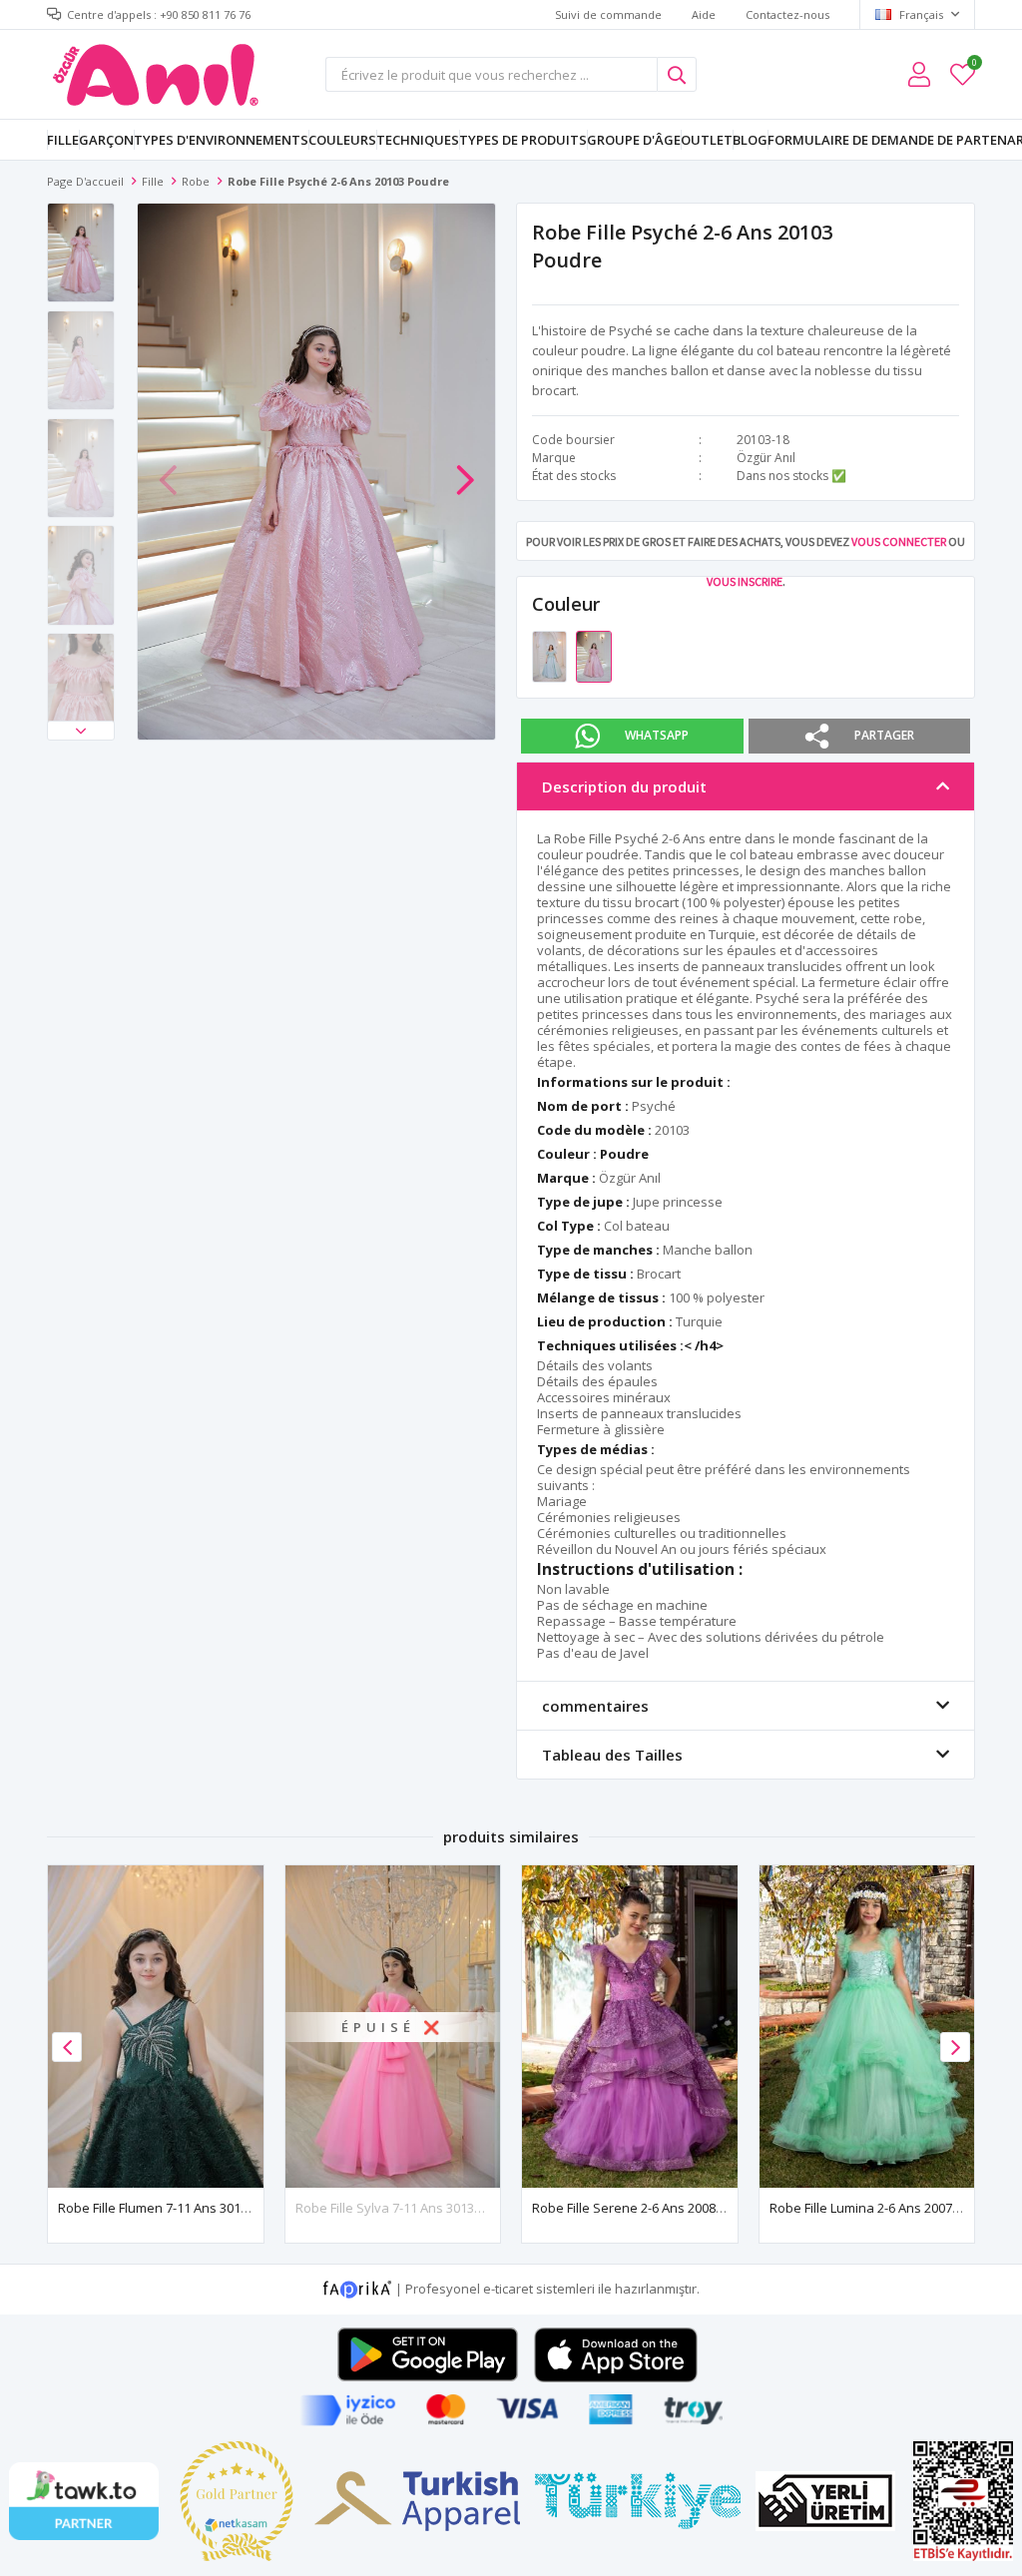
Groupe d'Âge (634, 140)
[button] (81, 731)
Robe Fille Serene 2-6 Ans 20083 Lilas (642, 2208)
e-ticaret (508, 2289)
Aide (704, 14)
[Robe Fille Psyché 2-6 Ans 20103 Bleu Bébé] (551, 655)
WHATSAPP (657, 735)
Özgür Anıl (766, 458)
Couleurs (342, 140)
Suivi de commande (608, 14)
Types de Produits (523, 140)
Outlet (707, 140)
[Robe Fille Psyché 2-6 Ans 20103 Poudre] (593, 655)
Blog (750, 140)
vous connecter (899, 541)
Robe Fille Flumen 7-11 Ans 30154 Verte (174, 2208)
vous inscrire (745, 581)
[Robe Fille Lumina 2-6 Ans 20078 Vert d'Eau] (867, 2027)
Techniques (418, 140)
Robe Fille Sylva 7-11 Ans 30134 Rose (405, 2208)
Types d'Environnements (221, 140)
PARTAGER (884, 735)
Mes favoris (974, 65)
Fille (63, 140)
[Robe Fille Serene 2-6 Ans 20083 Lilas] (630, 2027)
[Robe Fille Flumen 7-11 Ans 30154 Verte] (156, 2027)
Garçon (106, 140)
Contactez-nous (787, 14)
